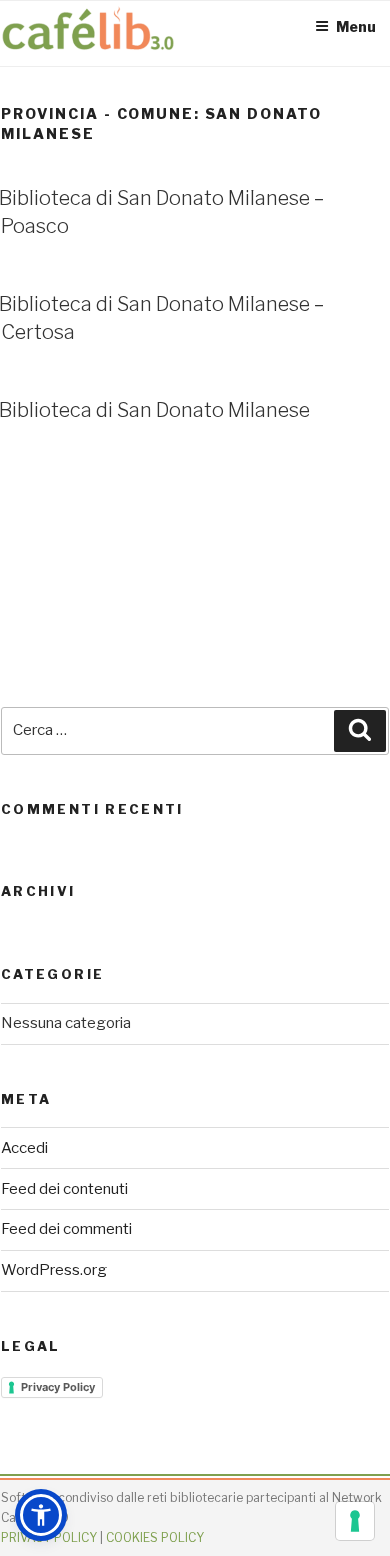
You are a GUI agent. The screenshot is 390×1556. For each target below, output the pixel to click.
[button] (41, 1515)
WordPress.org (54, 1270)
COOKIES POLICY (155, 1537)
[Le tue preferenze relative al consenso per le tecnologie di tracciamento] (355, 1521)
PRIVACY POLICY (49, 1537)
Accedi (24, 1148)
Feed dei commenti (66, 1229)
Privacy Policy (58, 1387)
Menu (356, 26)
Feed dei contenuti (64, 1189)
